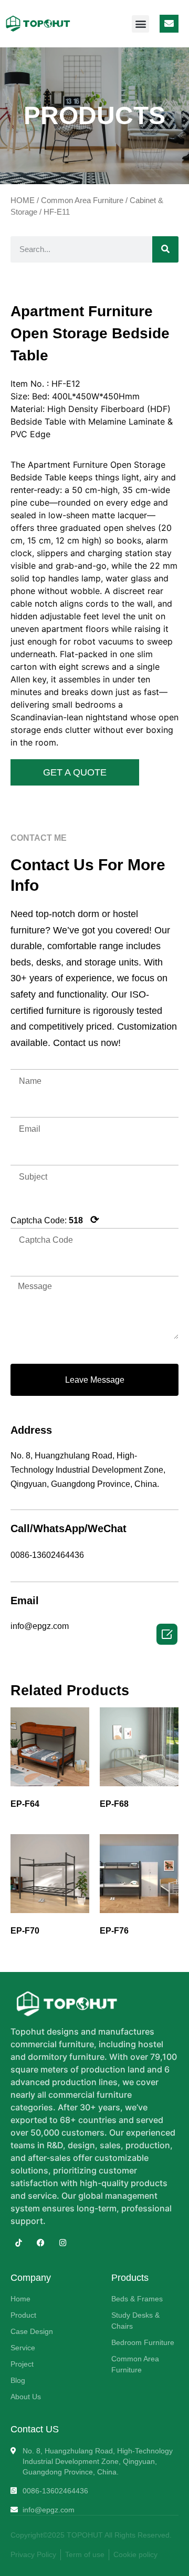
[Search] (165, 249)
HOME (23, 200)
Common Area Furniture (82, 200)
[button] (140, 24)
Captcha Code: (55, 1220)
